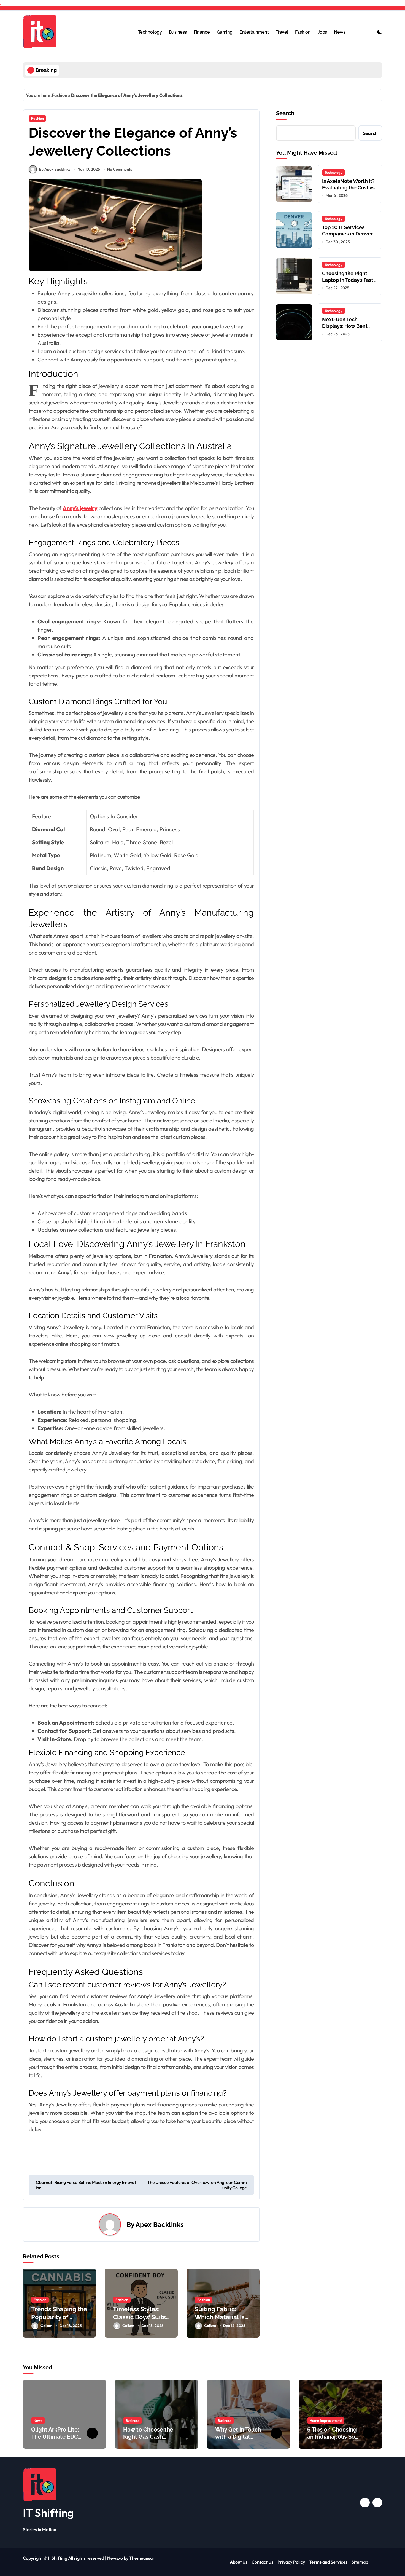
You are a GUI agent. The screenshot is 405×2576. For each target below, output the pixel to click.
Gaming (225, 32)
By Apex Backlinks (55, 169)
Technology (150, 32)
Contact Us (262, 2562)
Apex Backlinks (160, 2225)
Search (285, 113)
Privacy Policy (291, 2562)
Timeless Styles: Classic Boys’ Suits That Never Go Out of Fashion (140, 2321)
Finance (202, 32)
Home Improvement (326, 2420)
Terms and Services (328, 2562)
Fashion (303, 32)
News (340, 32)
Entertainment (254, 32)
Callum (46, 2326)
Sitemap (360, 2562)
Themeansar (142, 2558)
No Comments (120, 169)
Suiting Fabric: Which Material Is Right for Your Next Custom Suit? (222, 2321)
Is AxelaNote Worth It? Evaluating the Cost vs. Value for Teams (349, 187)
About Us (239, 2562)
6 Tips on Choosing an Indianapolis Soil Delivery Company (333, 2437)
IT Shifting (48, 2513)
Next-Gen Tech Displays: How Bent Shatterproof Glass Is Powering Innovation (347, 329)
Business (178, 32)
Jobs (322, 32)
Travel (282, 32)
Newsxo (115, 2558)
